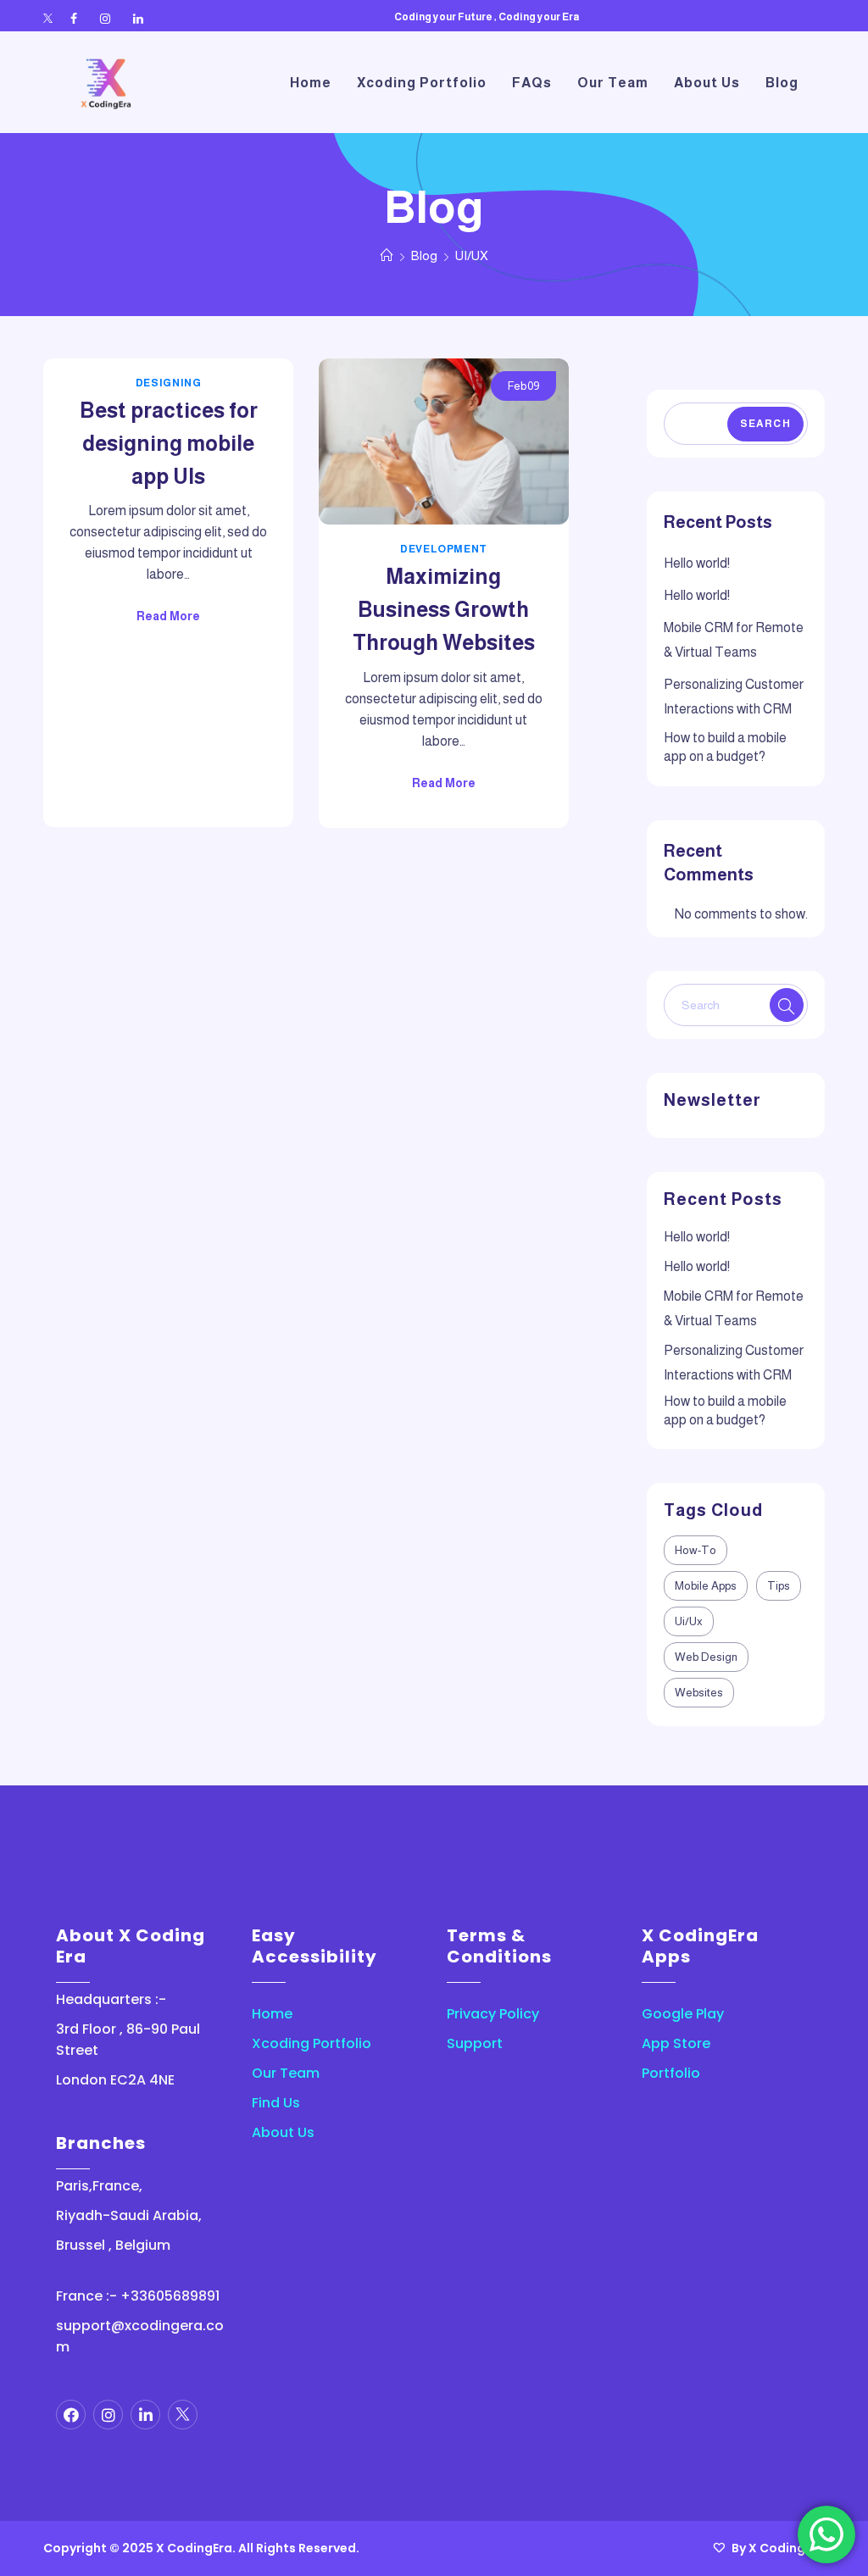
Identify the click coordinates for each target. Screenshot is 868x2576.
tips (779, 1586)
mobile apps (706, 1586)
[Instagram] (105, 19)
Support (475, 2043)
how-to (696, 1550)
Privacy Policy (493, 2014)
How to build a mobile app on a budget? (725, 747)
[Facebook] (74, 19)
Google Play (683, 2014)
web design (706, 1657)
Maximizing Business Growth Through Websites (444, 609)
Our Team (286, 2073)
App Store (676, 2043)
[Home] (387, 255)
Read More (168, 616)
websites (699, 1693)
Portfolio (671, 2073)
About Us (283, 2132)
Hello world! (697, 563)
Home (272, 2014)
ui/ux (689, 1621)
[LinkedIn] (138, 19)
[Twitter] (48, 19)
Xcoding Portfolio (312, 2043)
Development (444, 549)
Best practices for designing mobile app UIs (169, 443)
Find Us (276, 2103)
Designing (169, 383)
